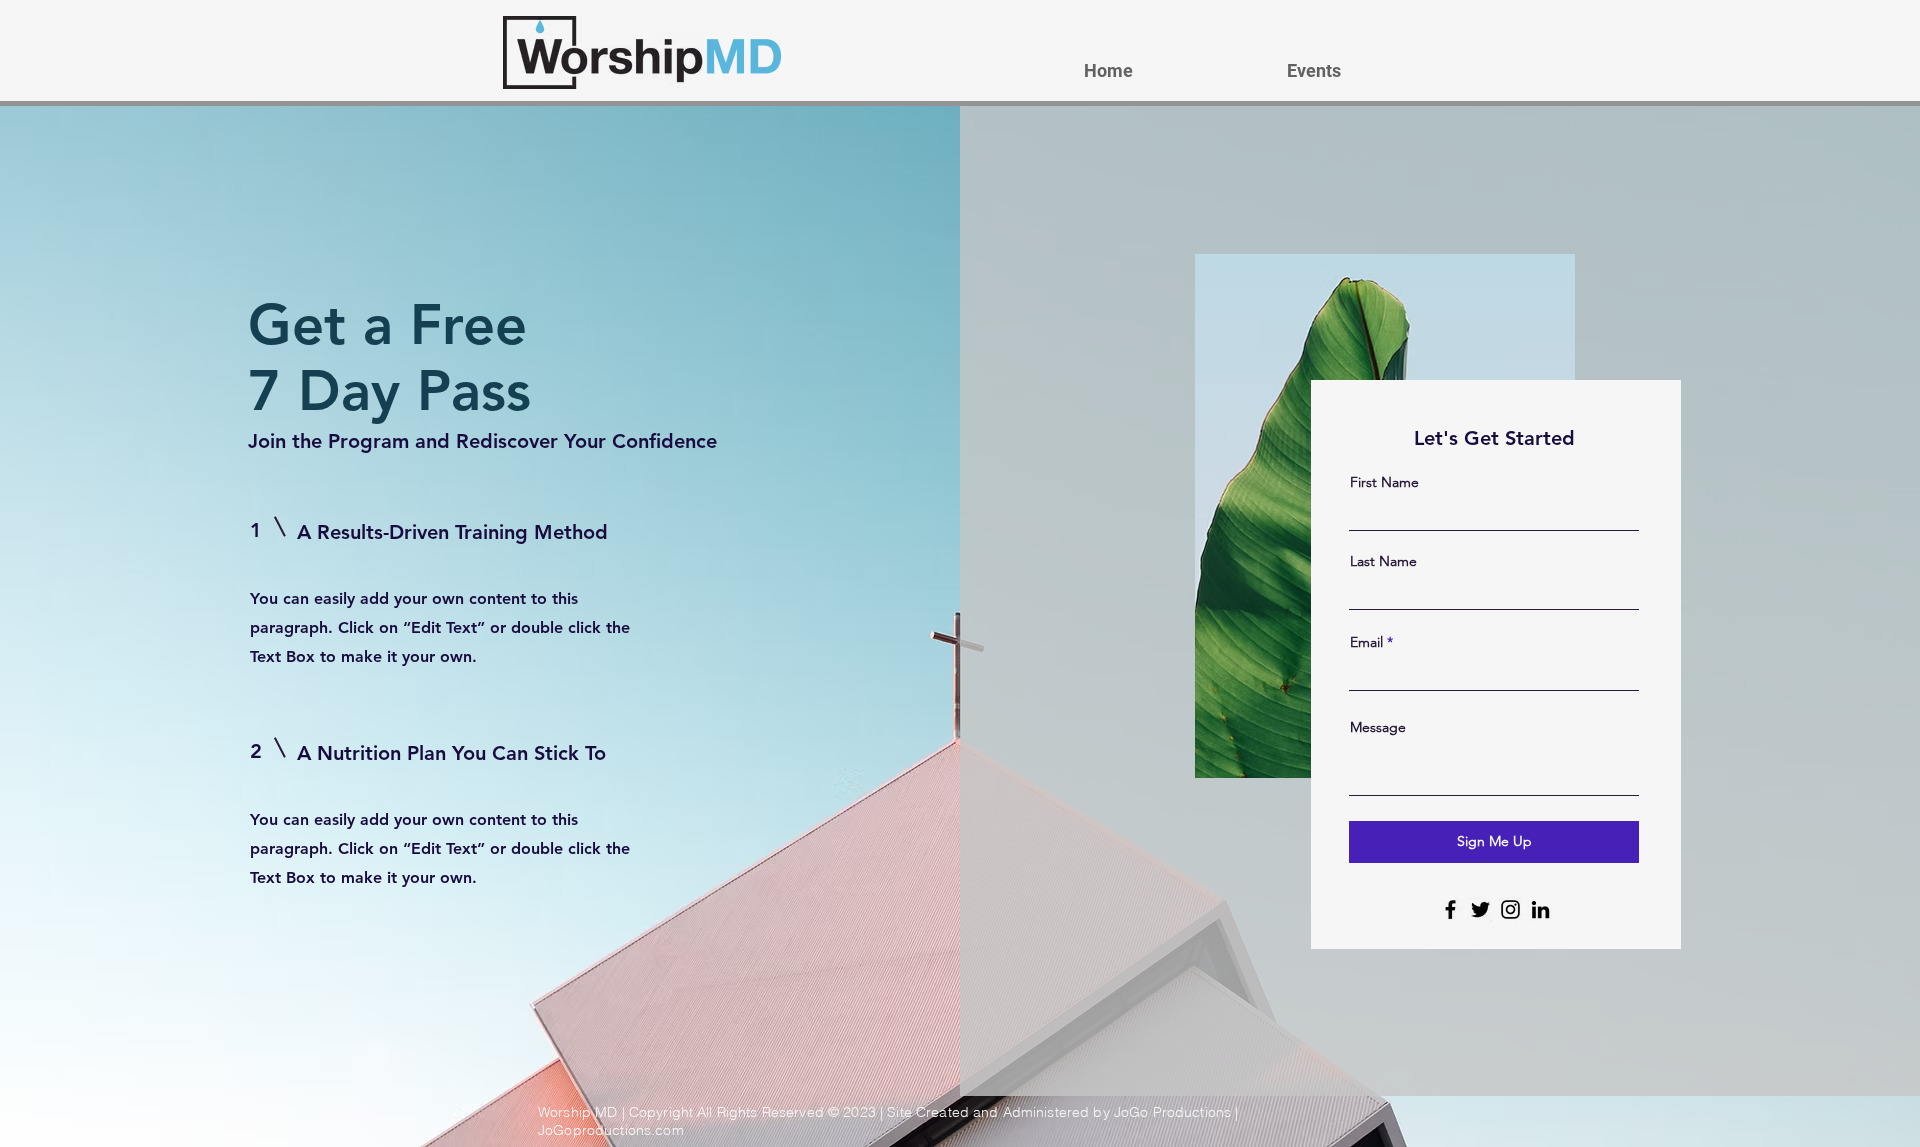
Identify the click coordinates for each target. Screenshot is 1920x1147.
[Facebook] (1450, 909)
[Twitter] (1480, 909)
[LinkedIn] (1540, 909)
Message (1378, 727)
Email (1366, 642)
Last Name (1383, 561)
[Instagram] (1510, 909)
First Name (1384, 482)
